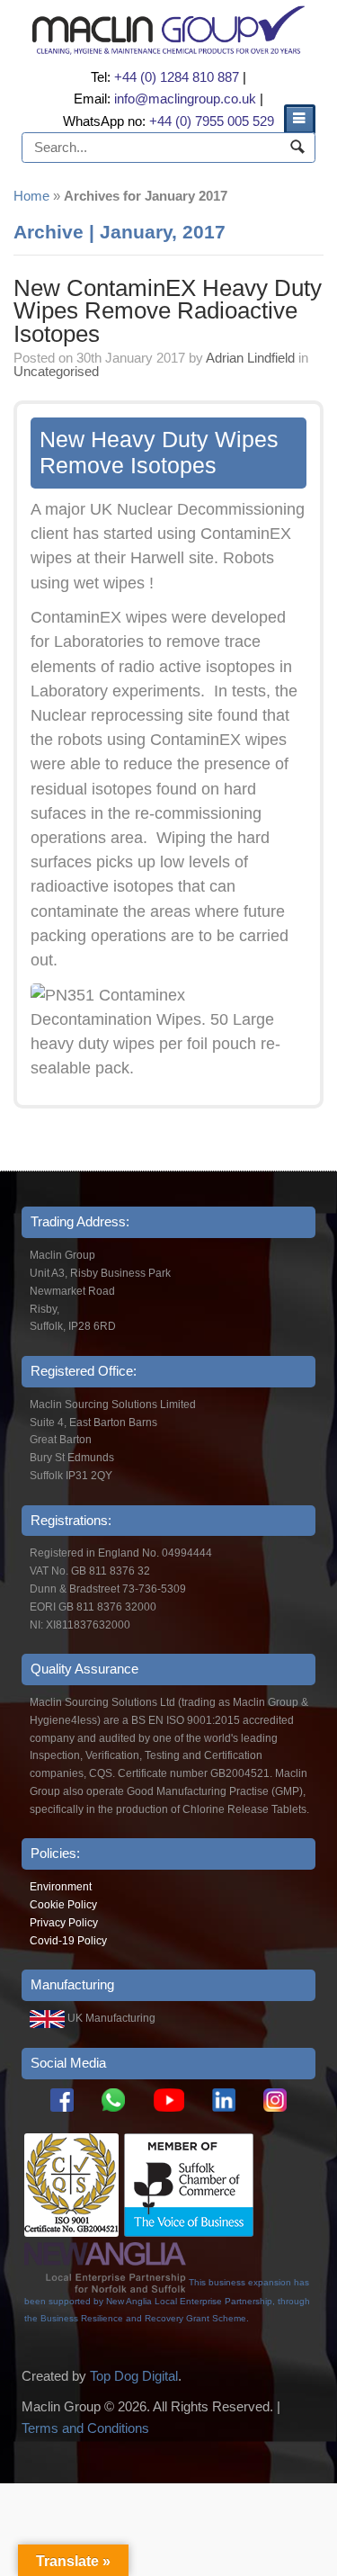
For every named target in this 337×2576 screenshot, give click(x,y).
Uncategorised (56, 371)
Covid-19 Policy (68, 1941)
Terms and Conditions (85, 2428)
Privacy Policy (64, 1923)
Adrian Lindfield (250, 358)
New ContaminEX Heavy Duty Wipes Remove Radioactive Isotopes (168, 311)
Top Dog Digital (134, 2376)
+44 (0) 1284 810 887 (177, 77)
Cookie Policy (63, 1905)
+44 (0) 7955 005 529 (212, 121)
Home (31, 196)
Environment (61, 1887)
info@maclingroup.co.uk (185, 99)
